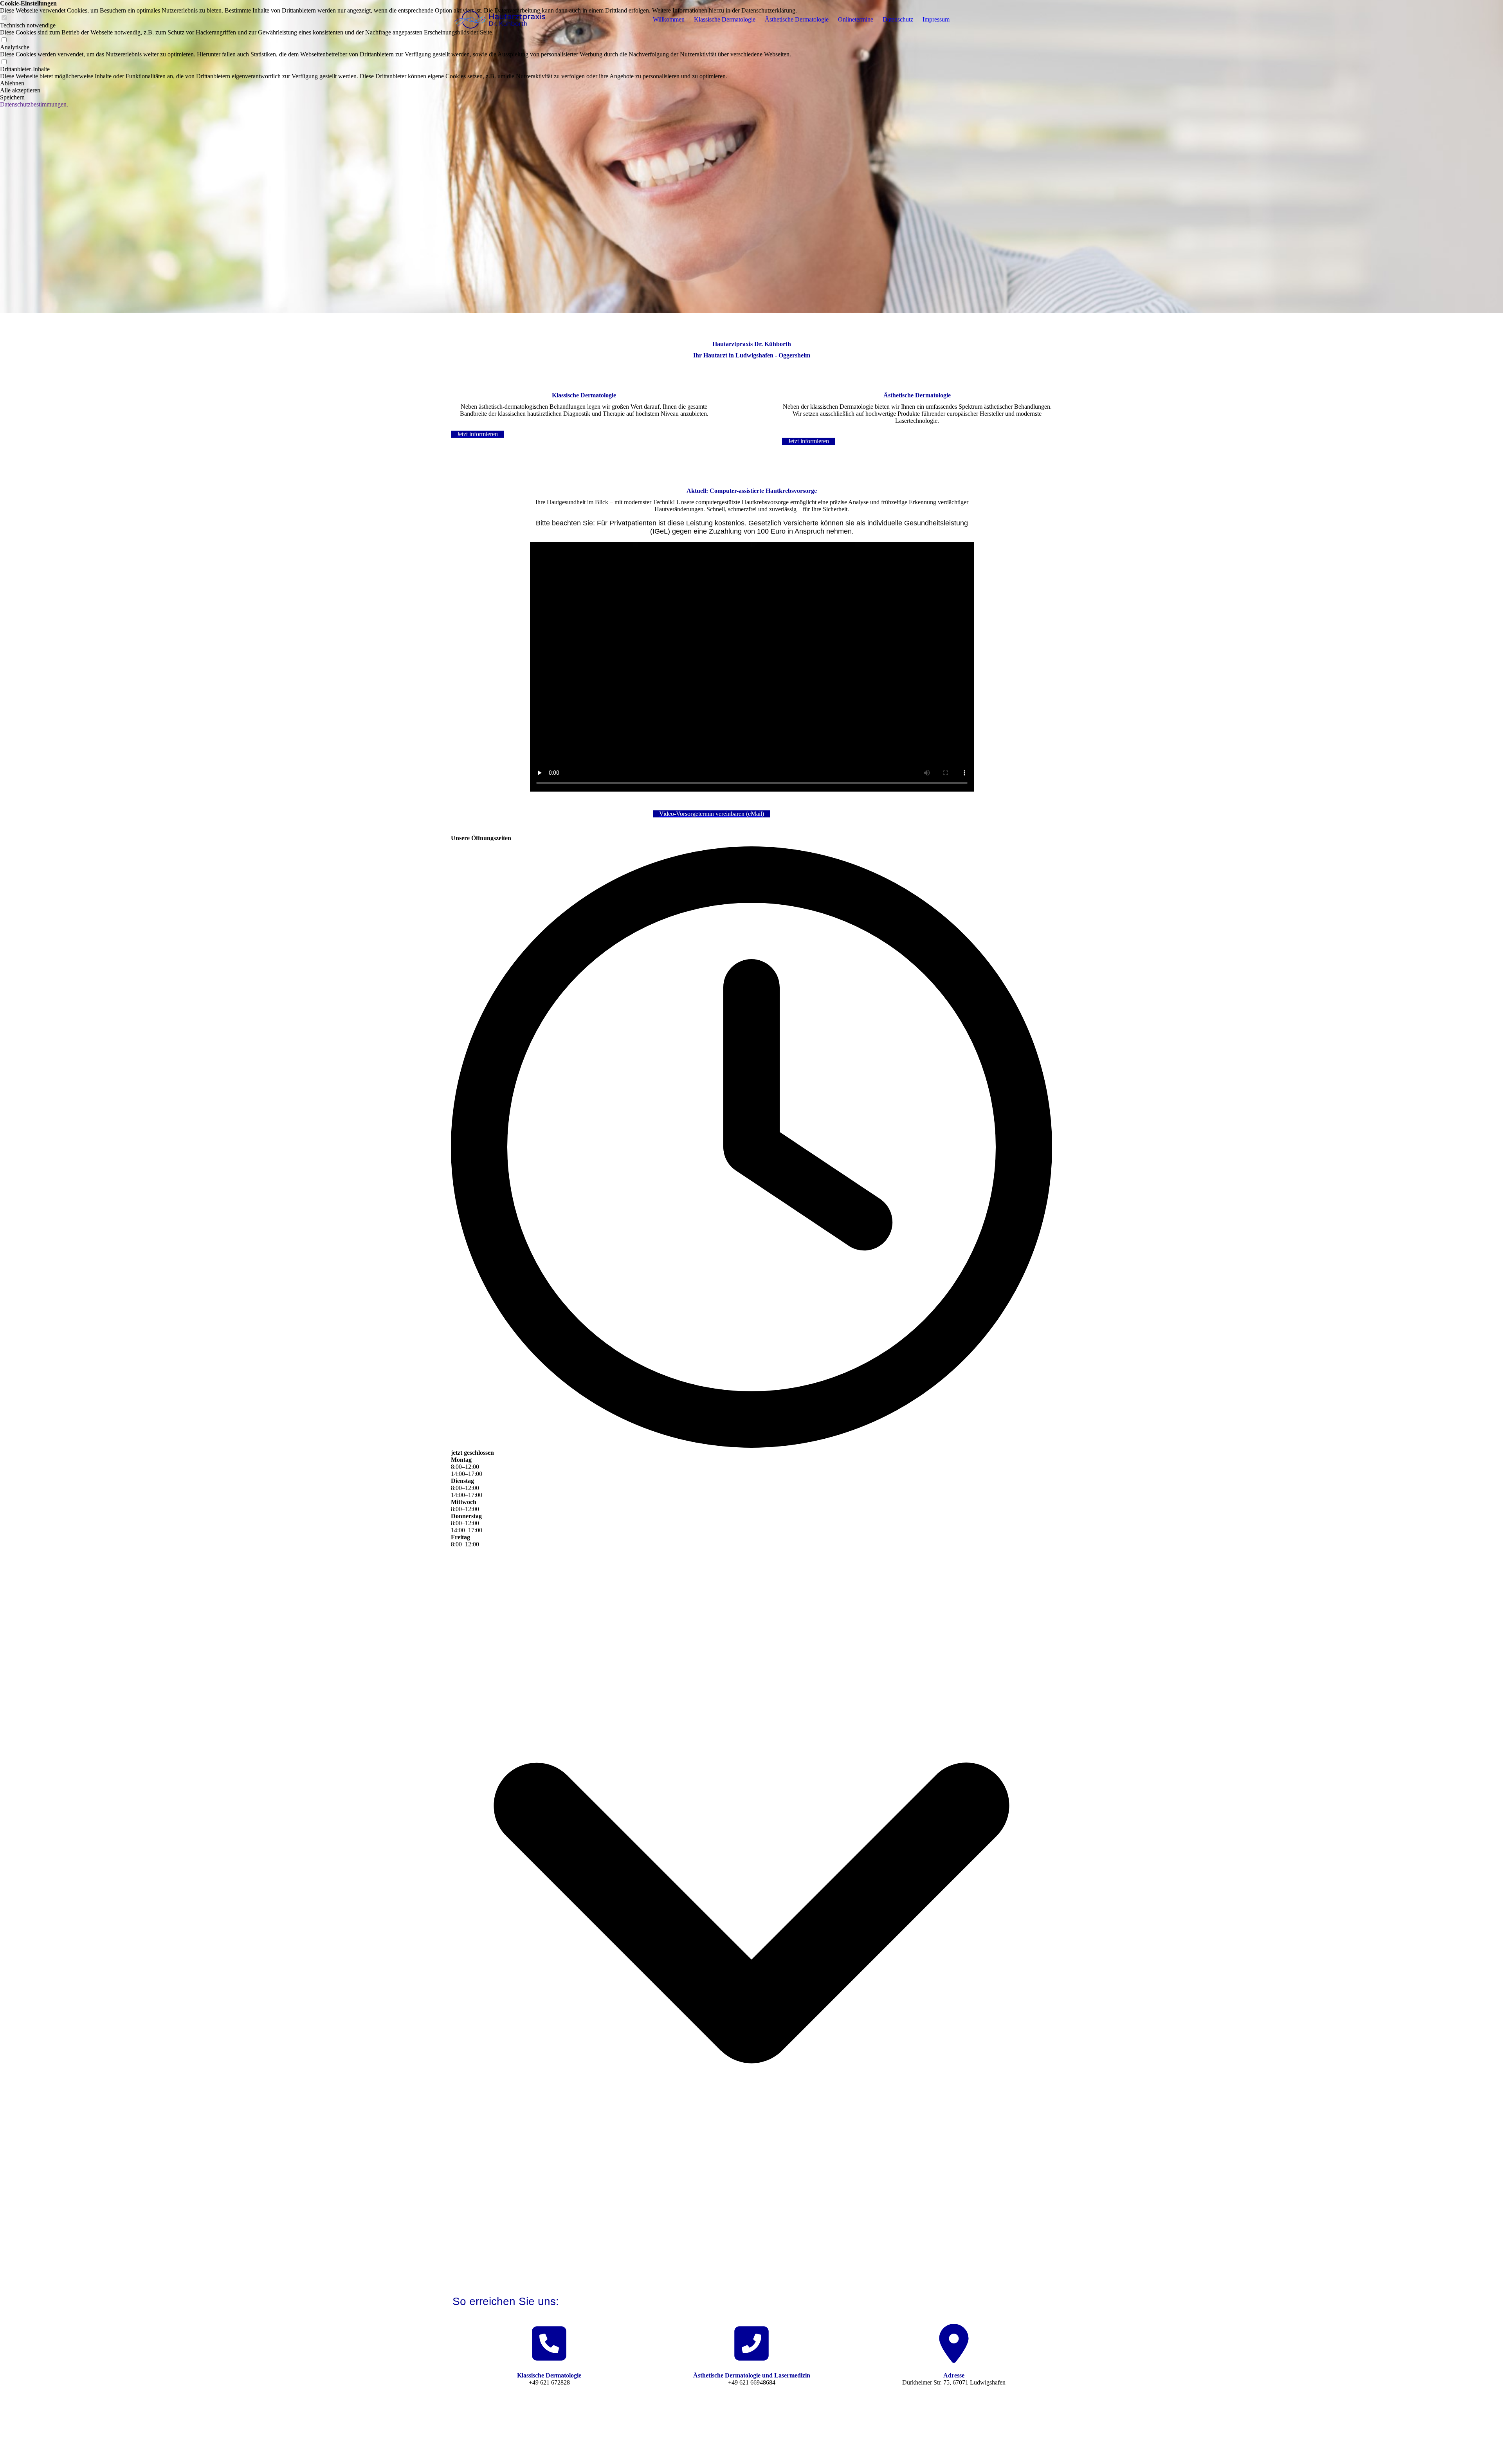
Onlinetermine (856, 19)
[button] (398, 83)
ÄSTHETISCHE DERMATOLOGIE (782, 2449)
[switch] (4, 40)
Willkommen (669, 19)
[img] (500, 20)
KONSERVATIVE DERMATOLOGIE (634, 2449)
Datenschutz (898, 19)
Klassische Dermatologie (725, 19)
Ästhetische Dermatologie (797, 19)
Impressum (936, 19)
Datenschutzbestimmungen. (34, 104)
